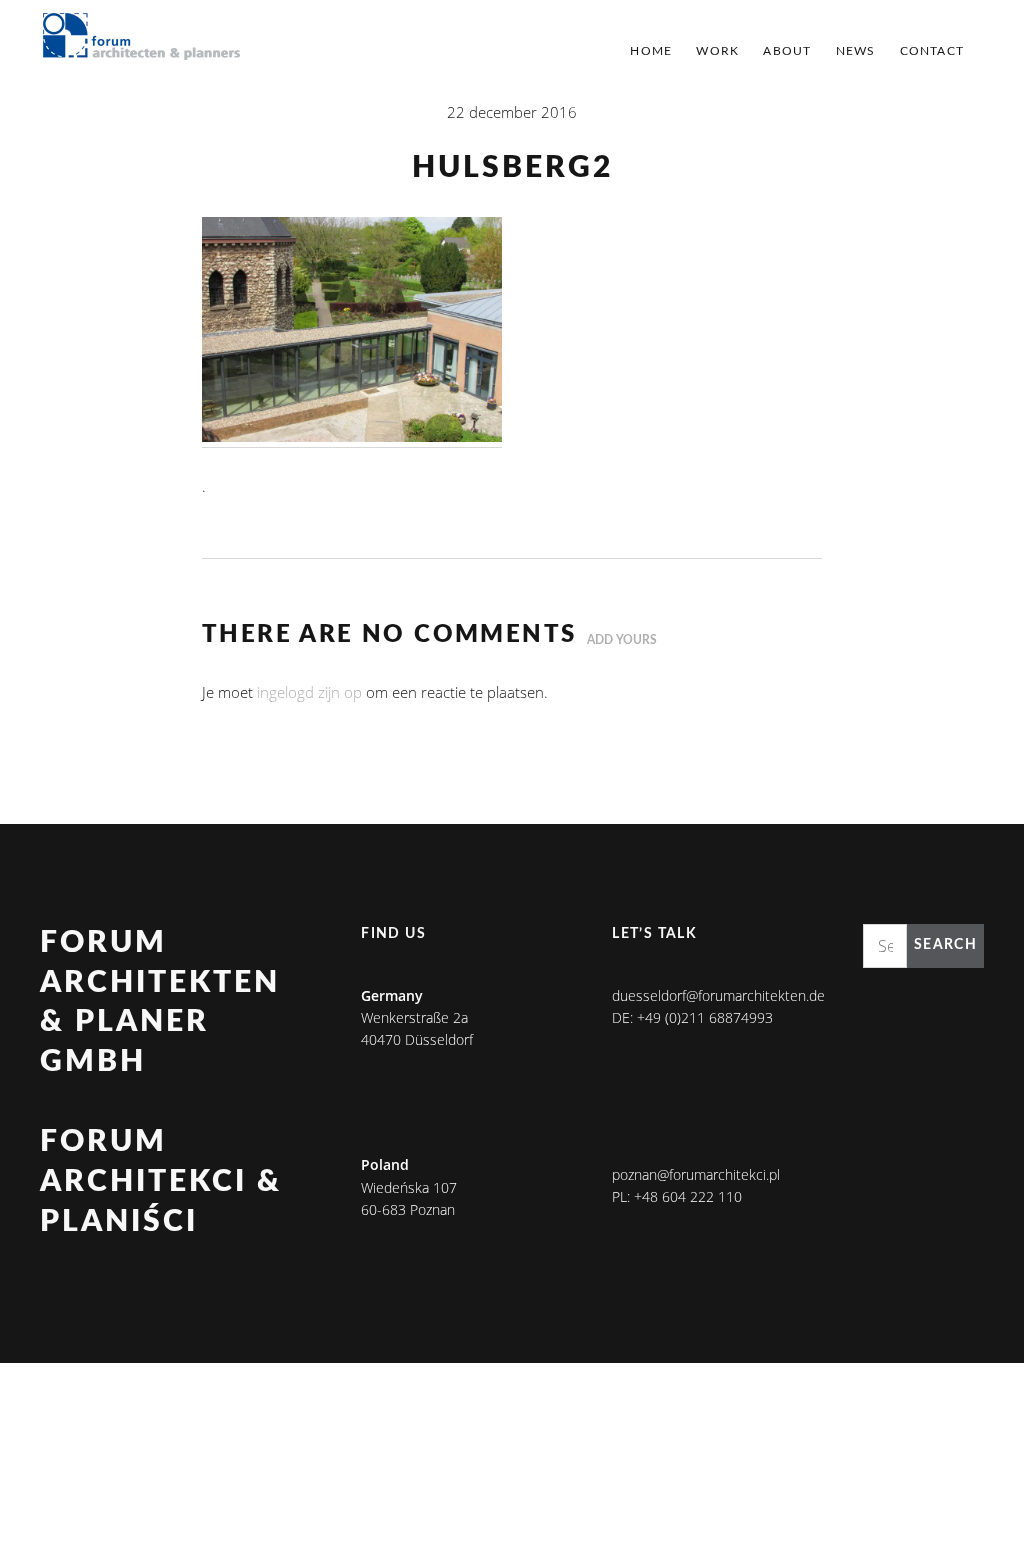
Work (717, 51)
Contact (932, 51)
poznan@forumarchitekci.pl (696, 1174)
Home (651, 51)
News (856, 51)
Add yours (622, 640)
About (787, 51)
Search (945, 945)
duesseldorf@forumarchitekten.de (718, 995)
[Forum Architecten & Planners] (142, 38)
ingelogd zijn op (309, 692)
